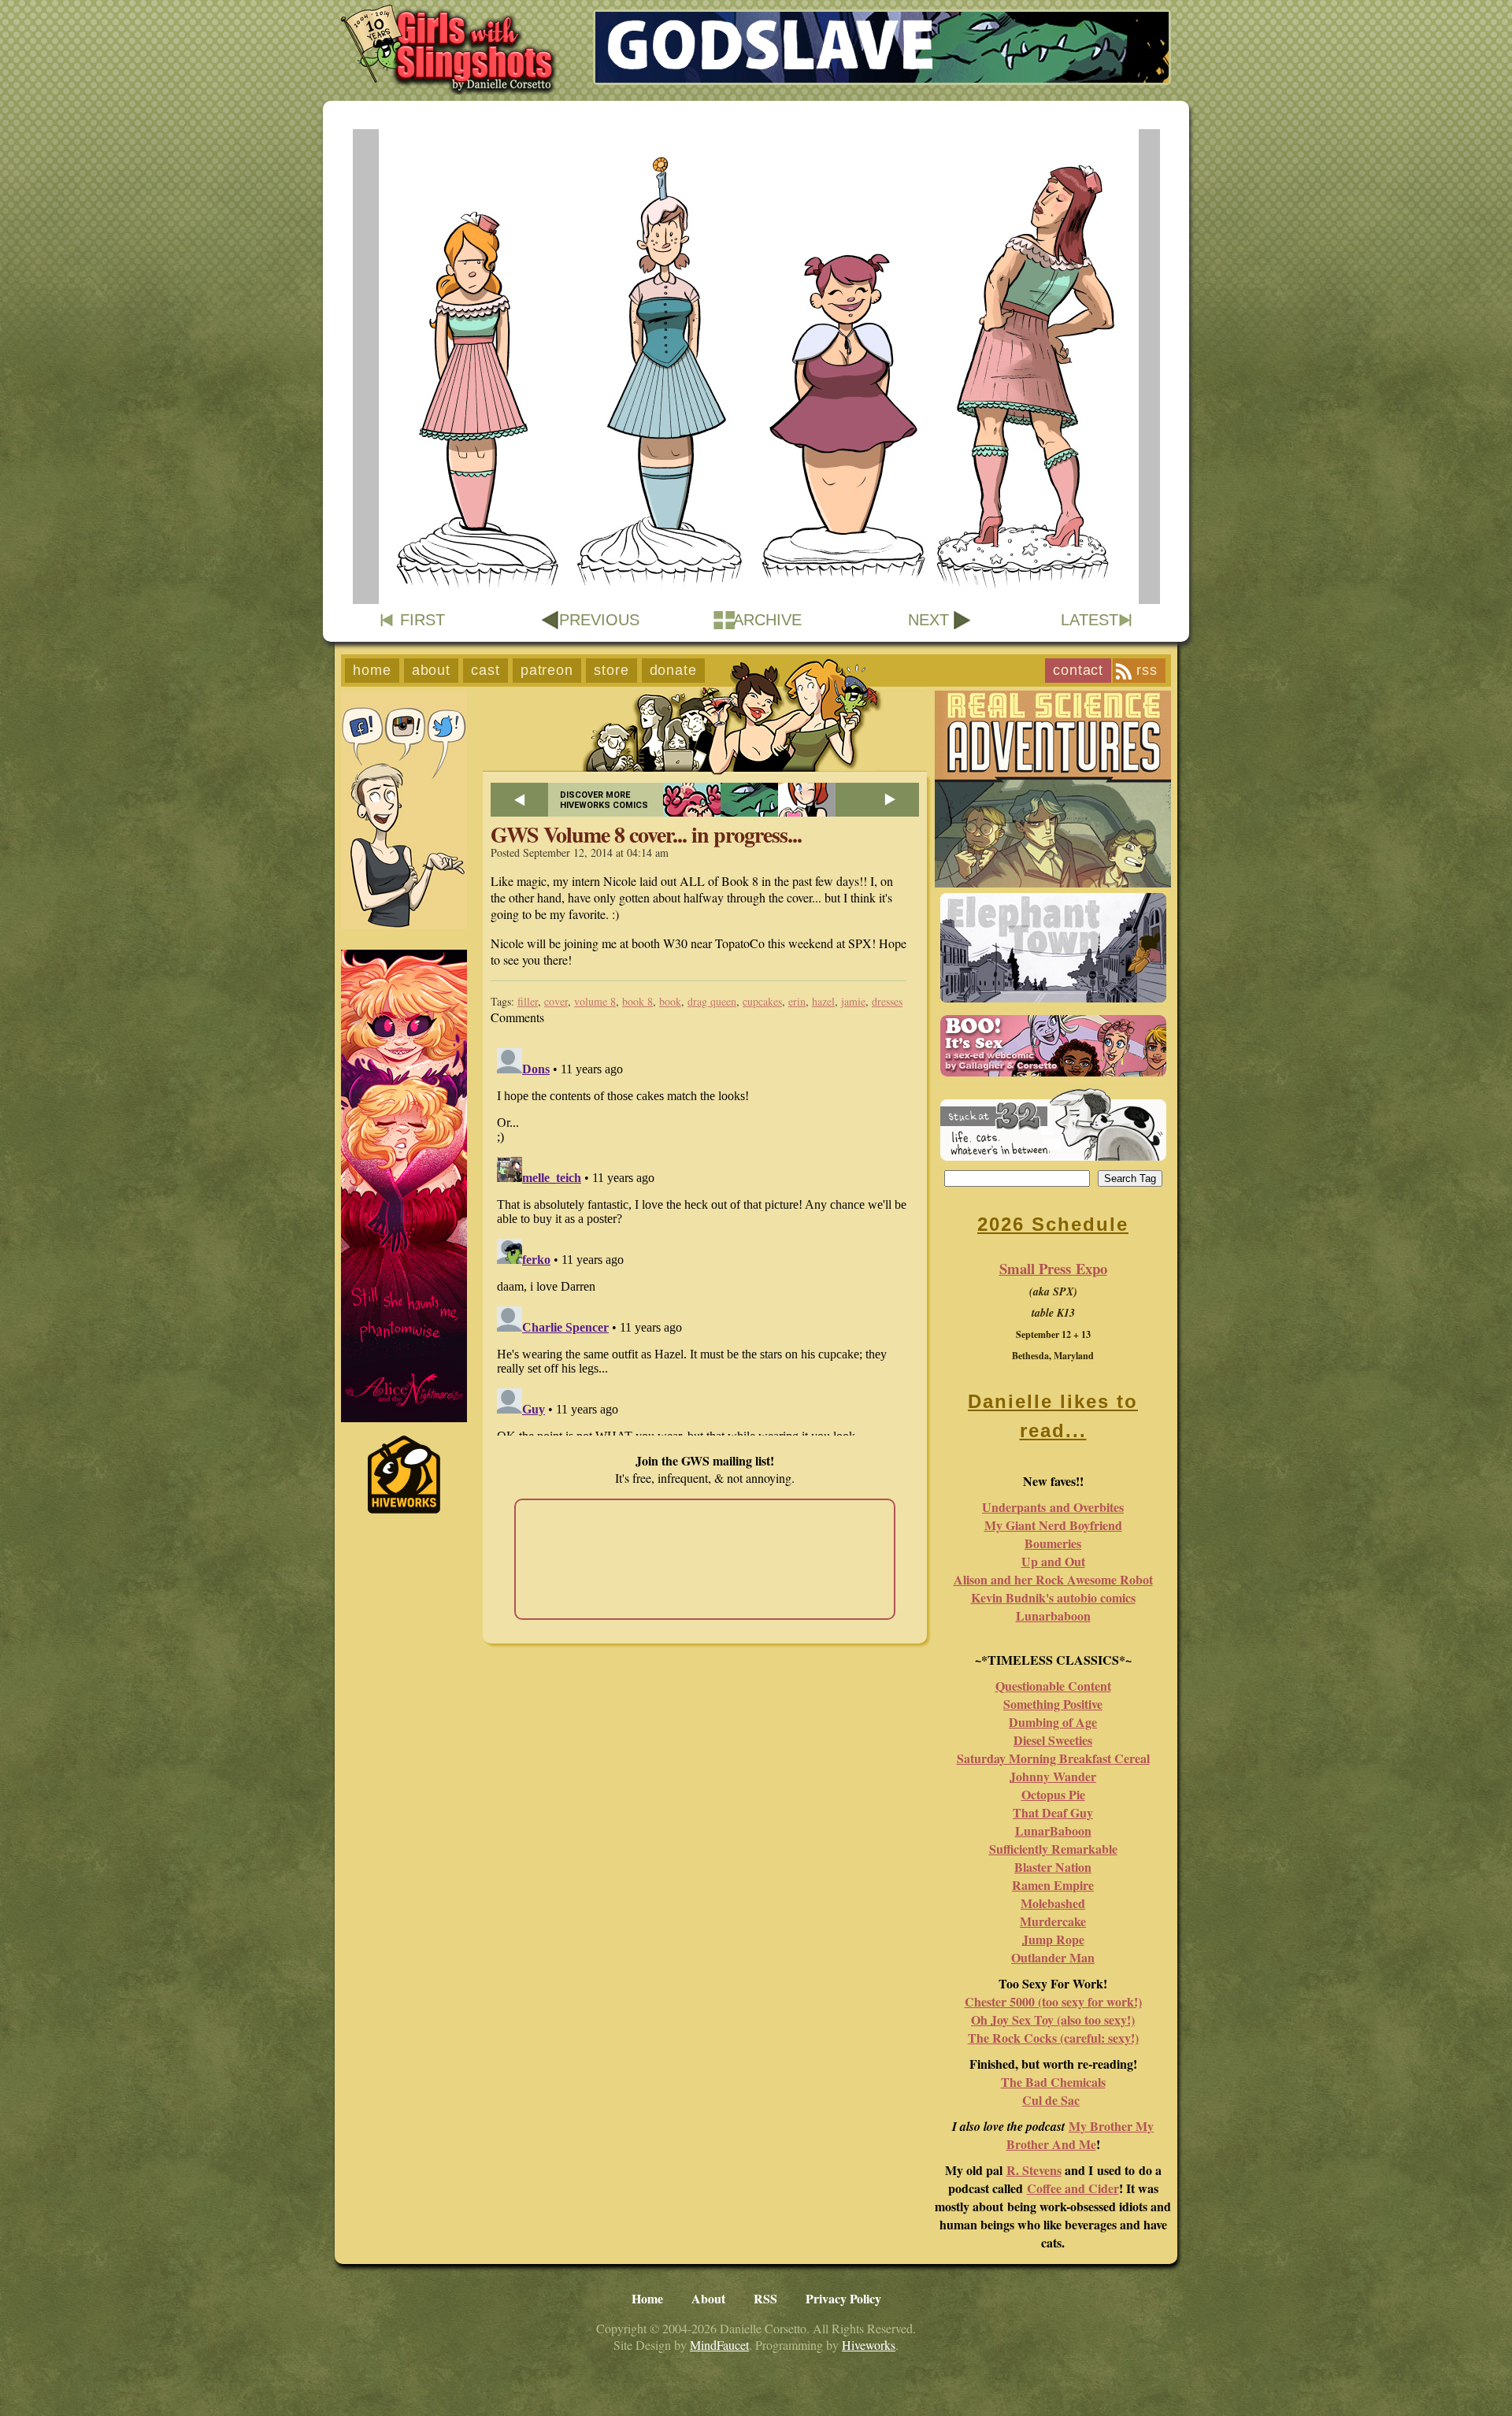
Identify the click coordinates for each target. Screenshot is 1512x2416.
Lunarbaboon (1053, 1616)
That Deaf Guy (1053, 1812)
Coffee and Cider (1073, 2188)
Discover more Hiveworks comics (604, 800)
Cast (485, 670)
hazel (823, 1001)
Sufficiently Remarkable (1053, 1849)
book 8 (637, 1001)
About (432, 670)
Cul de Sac (1051, 2100)
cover (556, 1001)
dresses (887, 1001)
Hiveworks (869, 2345)
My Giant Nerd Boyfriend (1053, 1525)
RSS (1147, 670)
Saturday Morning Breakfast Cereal (1053, 1758)
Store (611, 670)
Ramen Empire (1053, 1885)
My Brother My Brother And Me (1080, 2135)
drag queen (712, 1001)
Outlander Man (1053, 1957)
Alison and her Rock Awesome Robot (1053, 1579)
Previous (599, 620)
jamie (853, 1001)
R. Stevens (1034, 2170)
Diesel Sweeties (1053, 1740)
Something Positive (1053, 1704)
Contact (1078, 670)
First (422, 620)
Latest (1090, 620)
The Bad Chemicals (1053, 2082)
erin (797, 1001)
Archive (767, 620)
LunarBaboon (1053, 1831)
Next (928, 620)
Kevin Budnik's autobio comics (1053, 1597)
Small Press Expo (1053, 1268)
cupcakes (762, 1001)
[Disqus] (705, 1239)
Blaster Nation (1053, 1867)
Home (372, 670)
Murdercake (1053, 1921)
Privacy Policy (843, 2298)
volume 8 (595, 1001)
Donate (673, 670)
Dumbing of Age (1053, 1722)
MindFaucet (719, 2345)
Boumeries (1053, 1543)
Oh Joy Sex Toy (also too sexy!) (1053, 2020)
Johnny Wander (1053, 1776)
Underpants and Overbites (1053, 1507)
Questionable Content (1053, 1686)
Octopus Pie (1053, 1794)
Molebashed (1053, 1903)
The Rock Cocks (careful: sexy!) (1053, 2038)
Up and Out (1053, 1561)
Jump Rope (1053, 1939)
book (670, 1001)
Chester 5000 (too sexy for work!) (1053, 2001)
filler (528, 1001)
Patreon (547, 670)
